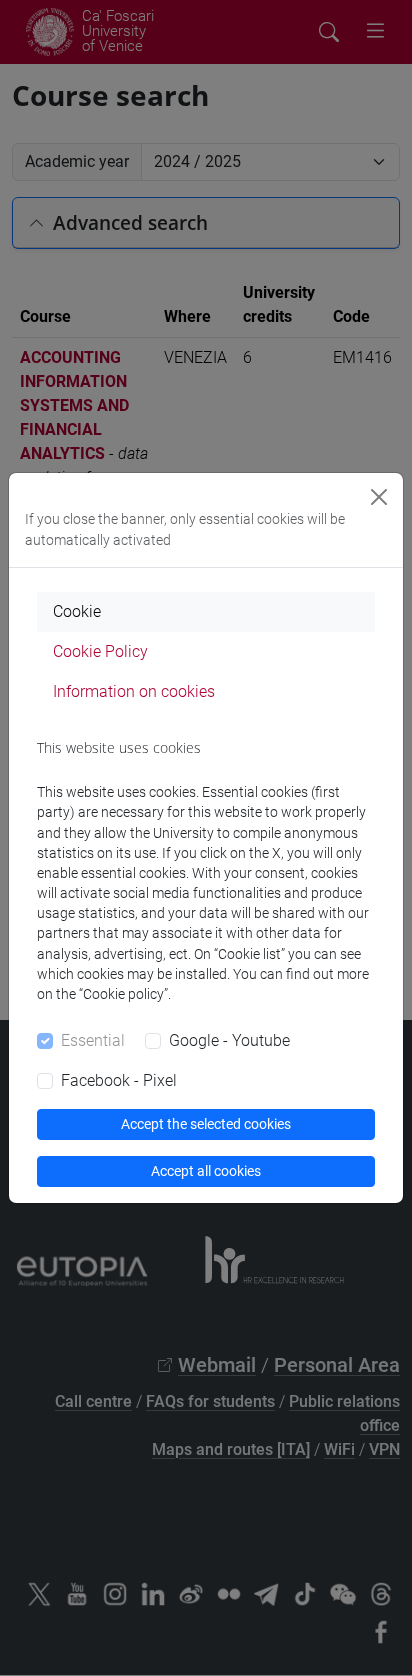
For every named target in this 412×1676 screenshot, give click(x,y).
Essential (93, 1040)
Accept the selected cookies (206, 1124)
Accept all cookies (206, 1171)
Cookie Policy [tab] (100, 651)
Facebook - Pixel (119, 1080)
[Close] (379, 497)
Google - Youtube (229, 1040)
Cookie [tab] (77, 611)
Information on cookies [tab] (134, 691)
